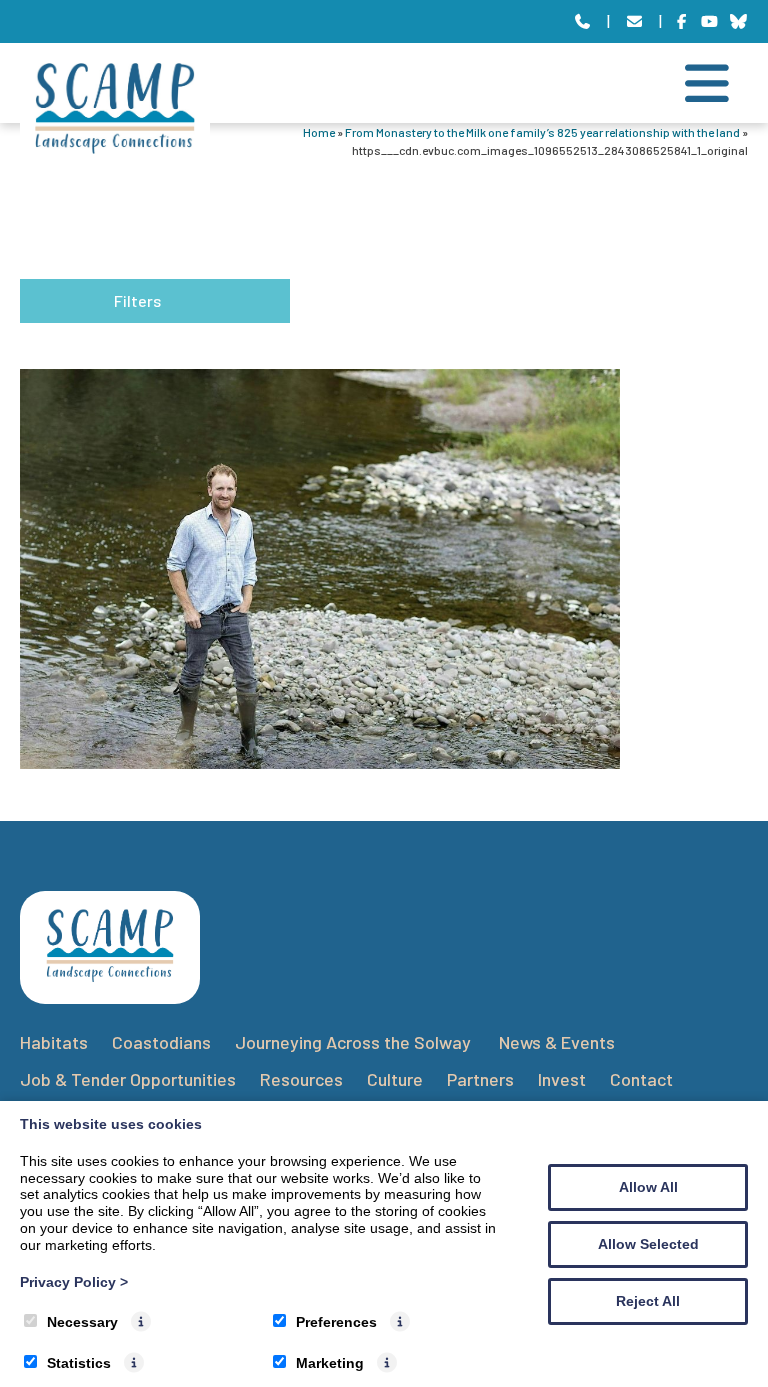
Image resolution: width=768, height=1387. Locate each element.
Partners (480, 1079)
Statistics (79, 1363)
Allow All (648, 1187)
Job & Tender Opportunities (128, 1079)
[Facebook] (681, 21)
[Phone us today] (582, 21)
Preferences (336, 1322)
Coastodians (161, 1042)
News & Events (557, 1042)
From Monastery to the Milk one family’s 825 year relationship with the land (542, 132)
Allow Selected (648, 1244)
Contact (641, 1079)
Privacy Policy (74, 1282)
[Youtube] (710, 21)
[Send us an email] (634, 21)
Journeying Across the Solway (355, 1042)
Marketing (330, 1363)
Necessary (82, 1322)
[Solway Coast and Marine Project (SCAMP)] (115, 147)
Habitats (54, 1042)
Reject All (648, 1301)
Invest (562, 1079)
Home (319, 132)
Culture (395, 1079)
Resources (301, 1079)
